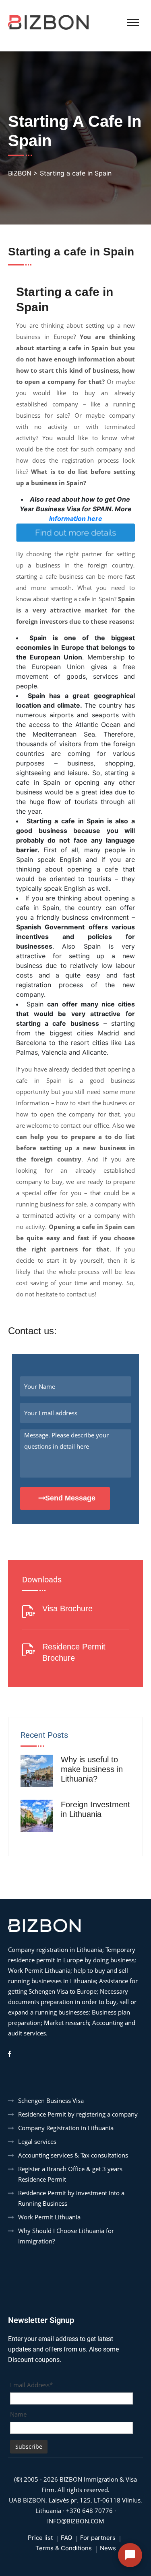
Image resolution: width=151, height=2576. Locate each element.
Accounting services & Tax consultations (73, 2155)
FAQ (66, 2538)
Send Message (70, 1498)
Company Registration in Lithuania (66, 2128)
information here (76, 518)
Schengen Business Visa (51, 2100)
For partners (98, 2538)
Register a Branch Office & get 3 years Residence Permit (70, 2174)
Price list (40, 2538)
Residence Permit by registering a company (78, 2114)
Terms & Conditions (64, 2548)
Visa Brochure (67, 1608)
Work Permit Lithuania (49, 2217)
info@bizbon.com (76, 2521)
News (108, 2548)
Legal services (37, 2141)
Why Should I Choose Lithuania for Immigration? (66, 2236)
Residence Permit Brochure (74, 1652)
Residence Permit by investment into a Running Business (71, 2198)
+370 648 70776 (89, 2511)
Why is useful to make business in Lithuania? (92, 1769)
